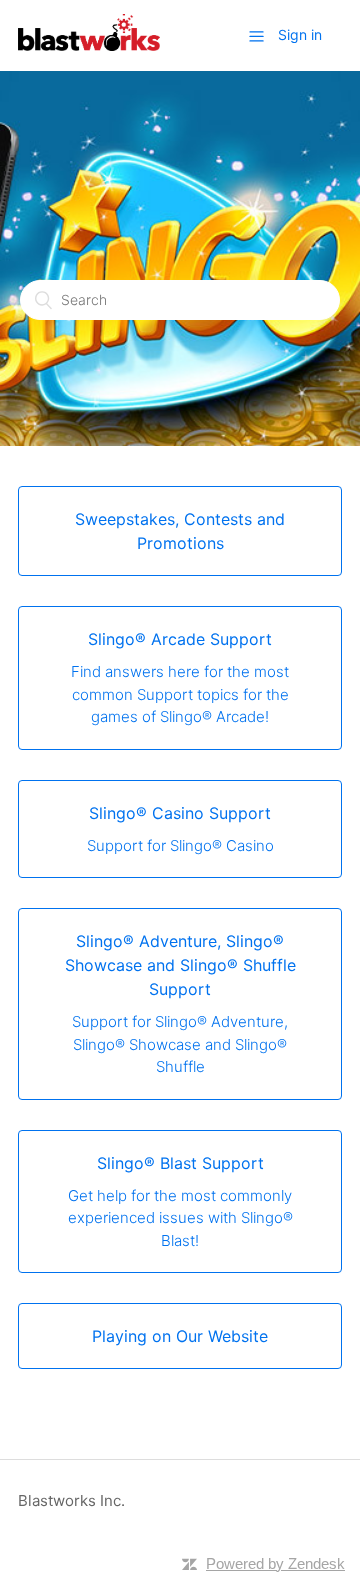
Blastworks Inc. (71, 1500)
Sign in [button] (300, 34)
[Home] (89, 45)
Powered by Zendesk (275, 1563)
